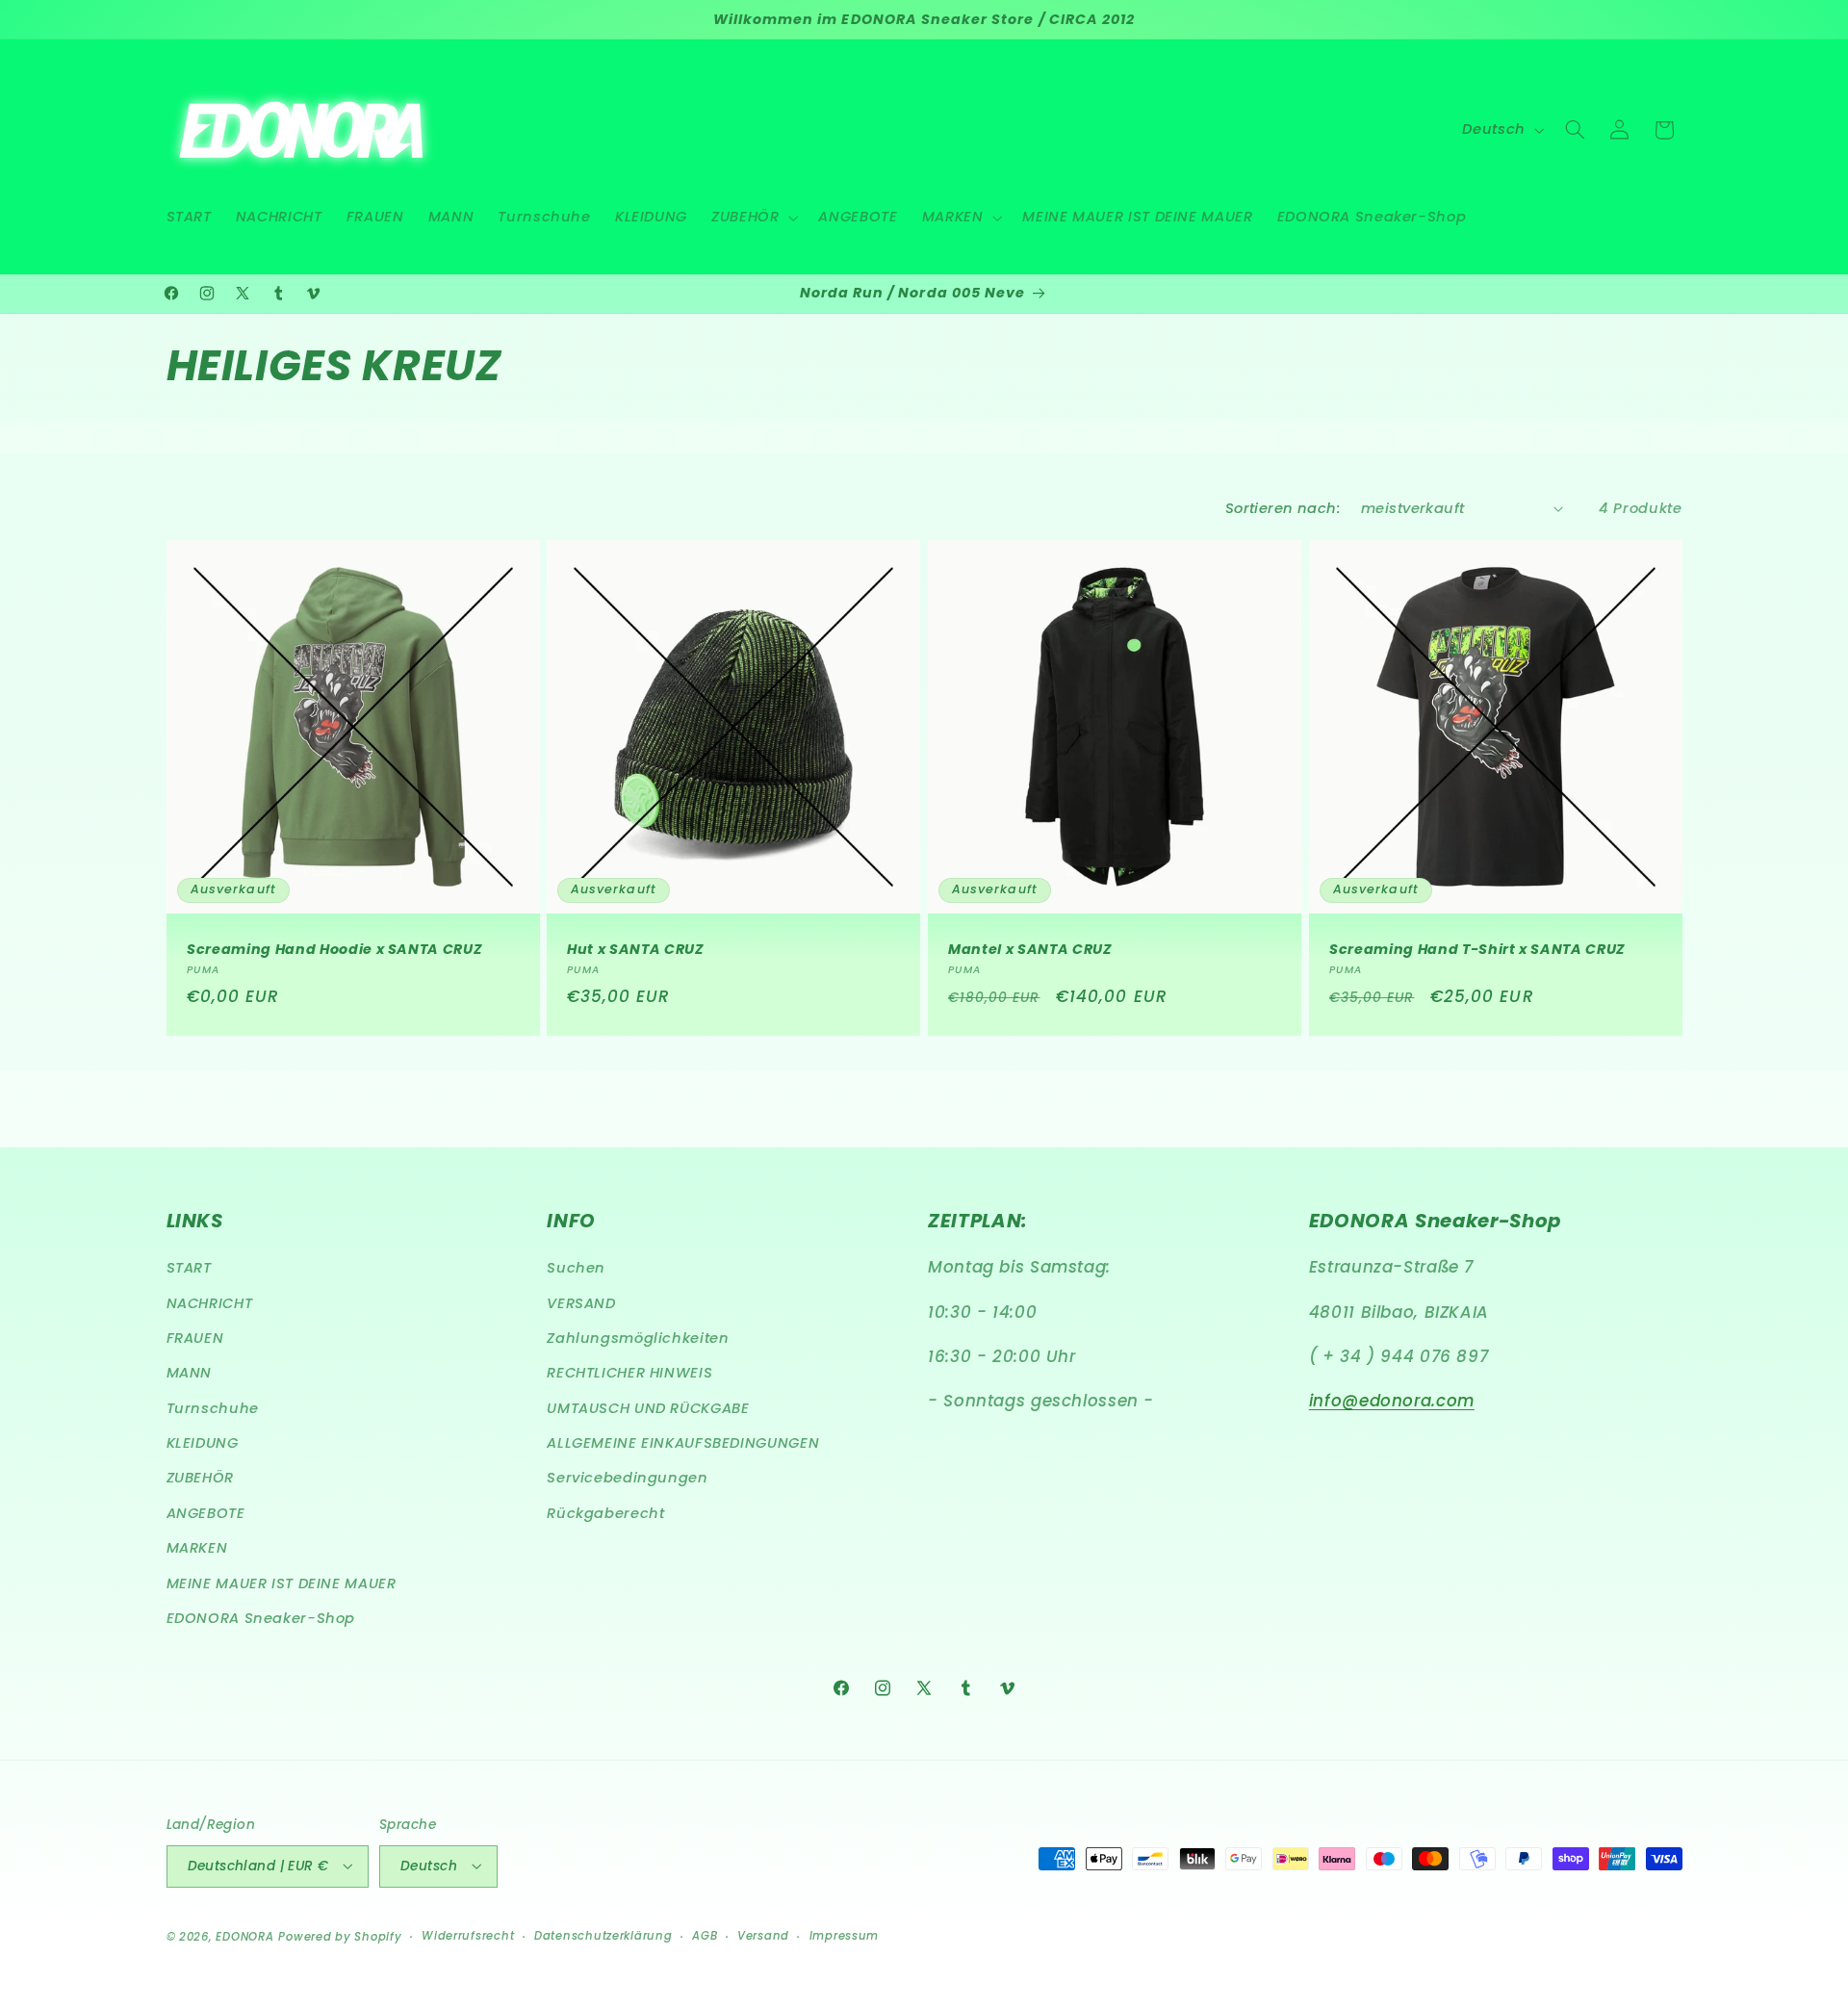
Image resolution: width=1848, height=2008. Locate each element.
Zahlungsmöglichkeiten (638, 1338)
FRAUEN (195, 1338)
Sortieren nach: (1283, 508)
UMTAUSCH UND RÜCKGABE (648, 1408)
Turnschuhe (213, 1408)
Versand (763, 1936)
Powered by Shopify (340, 1936)
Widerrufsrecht (468, 1936)
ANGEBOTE (206, 1513)
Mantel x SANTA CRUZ (1030, 950)
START (189, 1269)
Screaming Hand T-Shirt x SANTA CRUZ (1477, 950)
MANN (190, 1374)
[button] (753, 218)
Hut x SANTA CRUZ (636, 950)
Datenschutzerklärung (603, 1936)
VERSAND (581, 1303)
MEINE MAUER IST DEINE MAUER (282, 1583)
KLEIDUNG (203, 1444)
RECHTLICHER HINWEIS (629, 1374)
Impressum (845, 1936)
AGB (705, 1936)
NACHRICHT (210, 1303)
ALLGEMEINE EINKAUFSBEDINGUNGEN (683, 1444)
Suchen (576, 1269)
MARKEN (197, 1549)
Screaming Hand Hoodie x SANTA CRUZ (334, 950)
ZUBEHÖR (200, 1479)
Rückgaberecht (605, 1513)
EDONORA (244, 1936)
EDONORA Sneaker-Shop (261, 1619)
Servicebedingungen (627, 1479)
